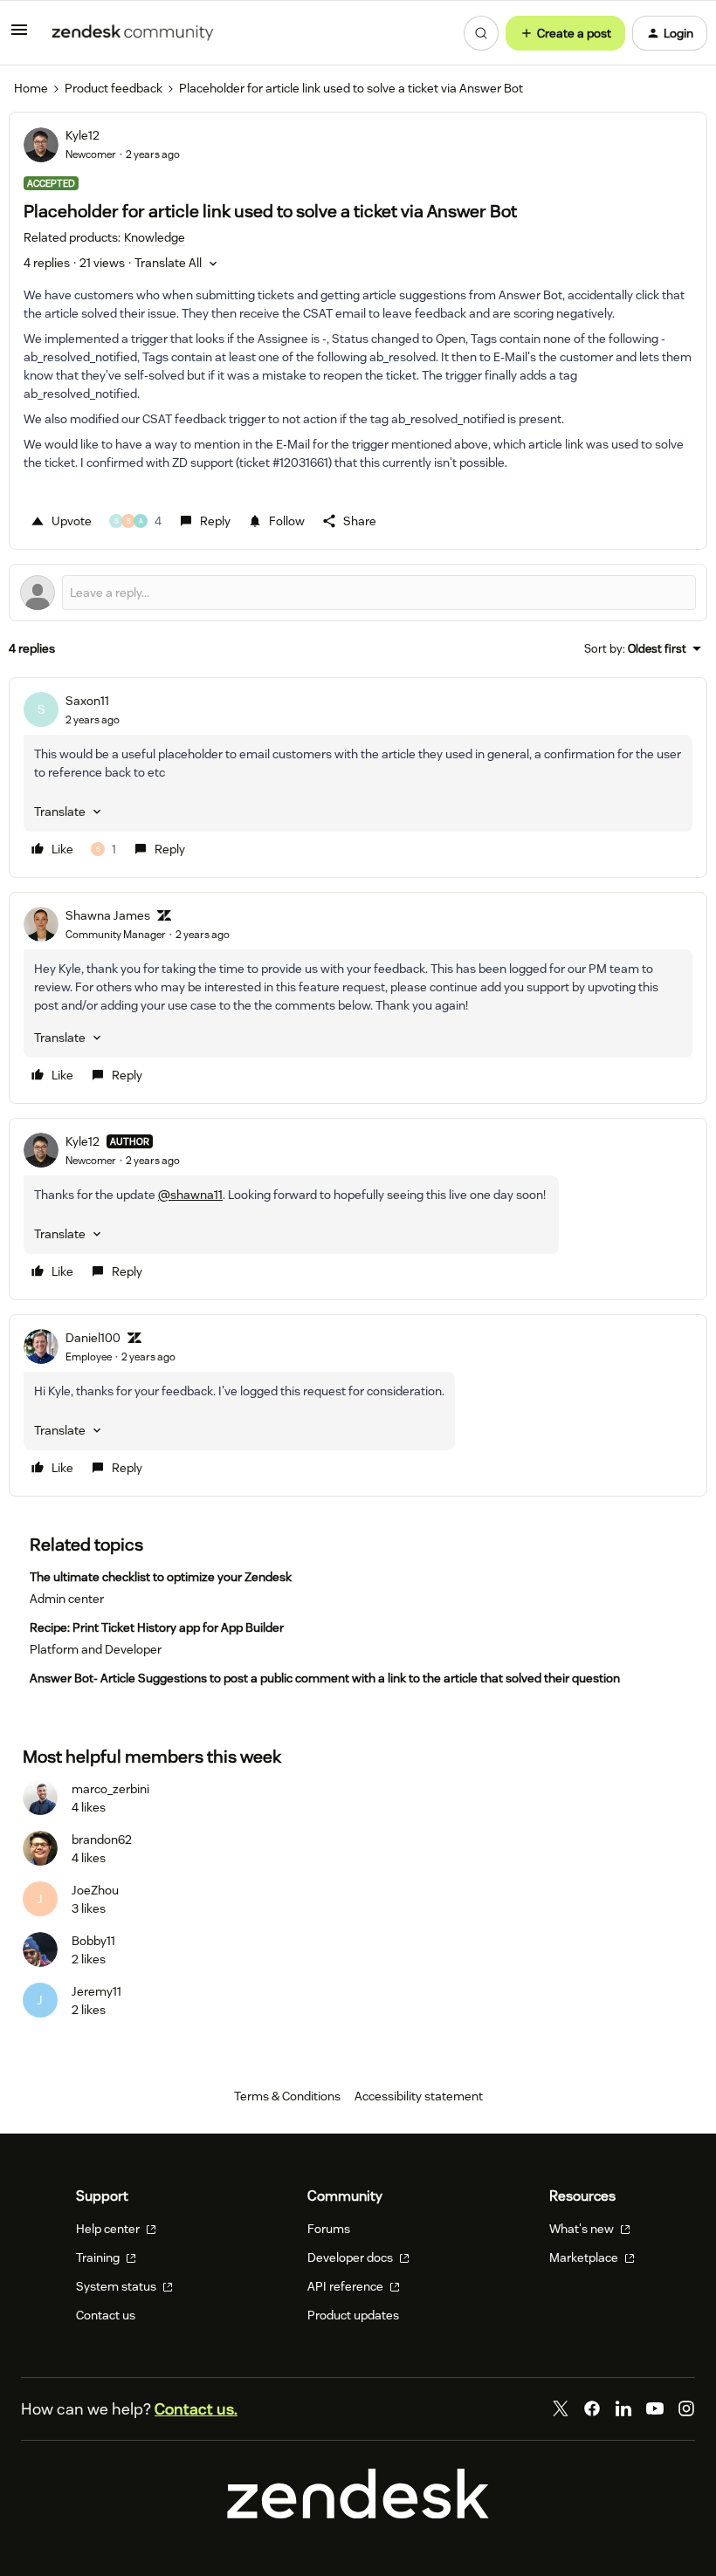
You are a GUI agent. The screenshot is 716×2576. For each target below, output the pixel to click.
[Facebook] (592, 2408)
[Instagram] (686, 2408)
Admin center (67, 1599)
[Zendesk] (358, 2514)
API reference (347, 2286)
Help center (109, 2229)
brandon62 (102, 1840)
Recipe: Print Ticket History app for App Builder (157, 1627)
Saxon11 (87, 701)
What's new (583, 2229)
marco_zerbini (110, 1789)
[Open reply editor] (358, 593)
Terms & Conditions (287, 2096)
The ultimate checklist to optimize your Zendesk (161, 1577)
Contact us (106, 2315)
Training (99, 2257)
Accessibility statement (419, 2096)
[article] (358, 778)
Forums (329, 2229)
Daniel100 (93, 1338)
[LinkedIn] (623, 2408)
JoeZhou (95, 1890)
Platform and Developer (96, 1649)
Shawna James (108, 915)
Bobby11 (93, 1941)
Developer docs (351, 2257)
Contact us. (196, 2409)
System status (117, 2286)
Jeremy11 (96, 1991)
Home (31, 88)
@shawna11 (190, 1195)
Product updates (353, 2315)
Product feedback (114, 88)
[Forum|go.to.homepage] (133, 33)
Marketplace (585, 2257)
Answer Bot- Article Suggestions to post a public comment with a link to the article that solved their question (325, 1678)
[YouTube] (655, 2408)
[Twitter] (561, 2408)
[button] (19, 36)
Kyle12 (83, 135)
